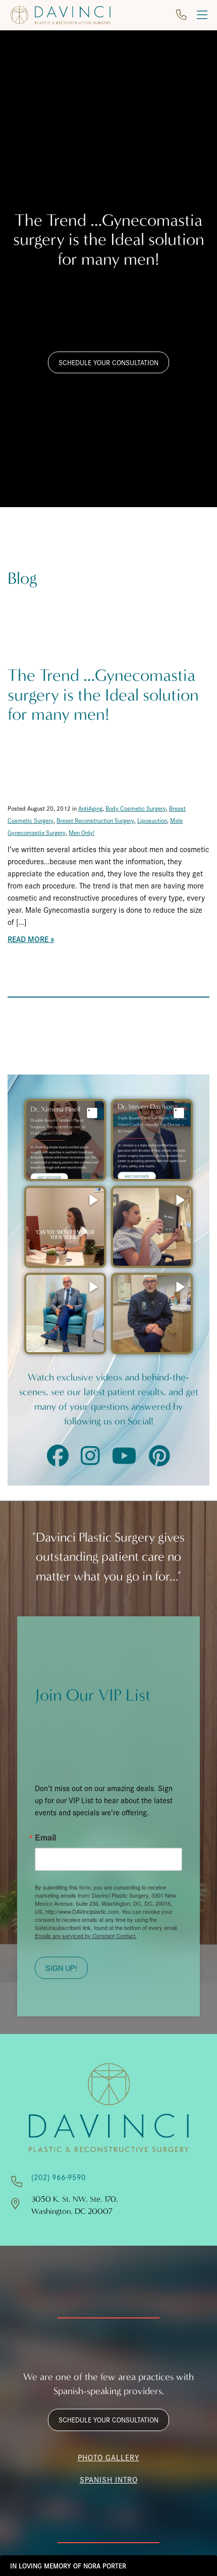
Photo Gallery (108, 2457)
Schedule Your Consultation (108, 362)
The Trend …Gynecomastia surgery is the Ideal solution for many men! (103, 695)
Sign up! (61, 1968)
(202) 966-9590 (59, 2177)
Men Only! (82, 832)
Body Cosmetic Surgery (136, 808)
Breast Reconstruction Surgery (95, 820)
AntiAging (90, 808)
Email (45, 1838)
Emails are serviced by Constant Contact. (86, 1936)
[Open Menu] (202, 15)
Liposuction (152, 820)
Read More (28, 939)
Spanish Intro (109, 2479)
